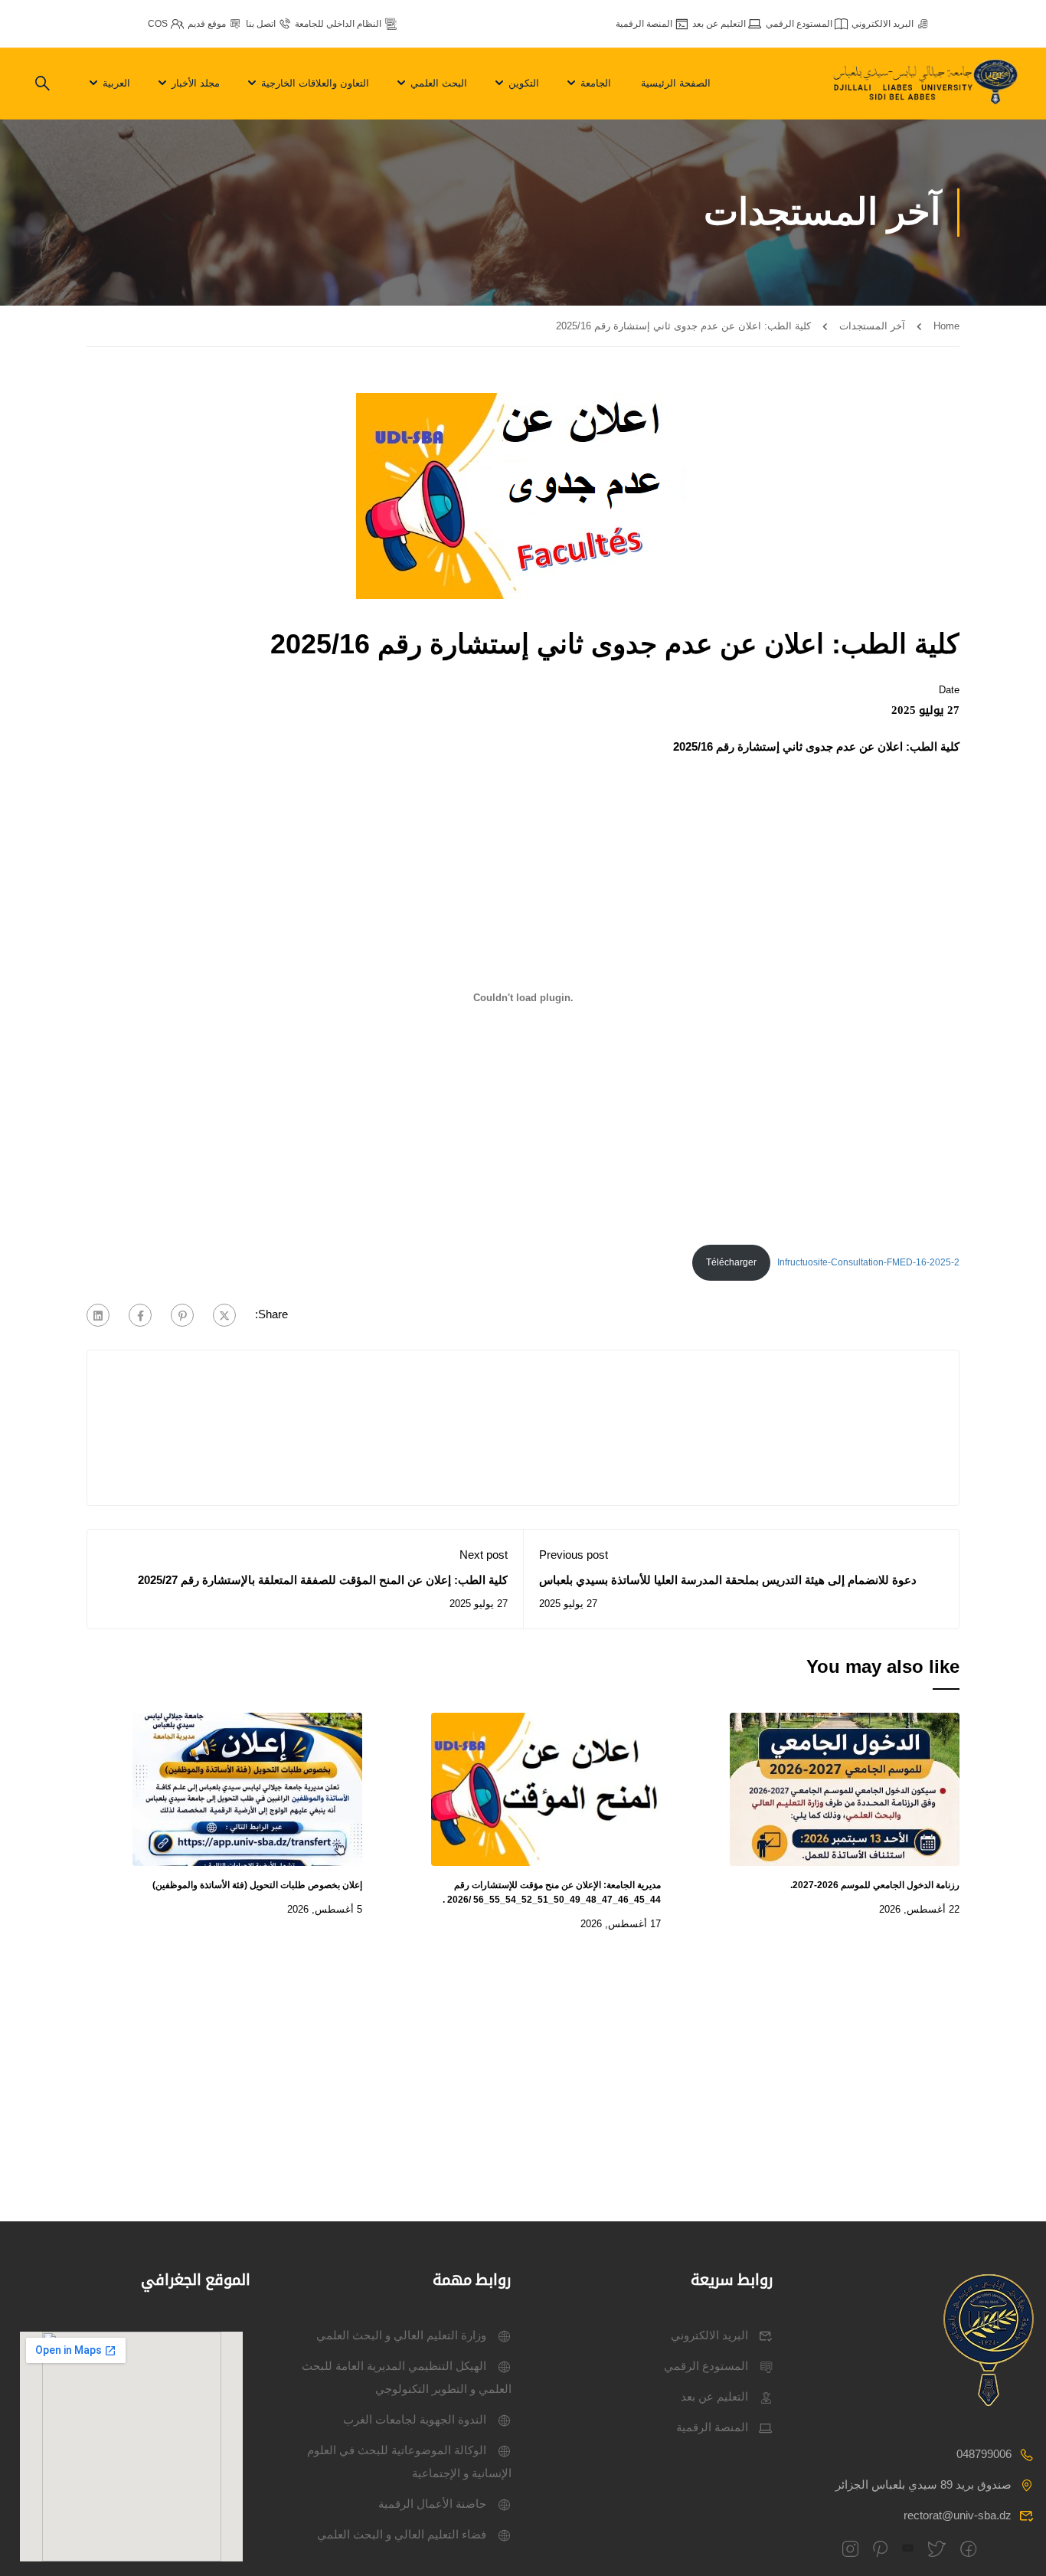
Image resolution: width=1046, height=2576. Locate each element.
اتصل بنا (261, 24)
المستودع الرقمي (799, 24)
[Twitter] (224, 1315)
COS (158, 24)
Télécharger (731, 1262)
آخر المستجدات (872, 326)
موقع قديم (207, 24)
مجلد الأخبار (196, 83)
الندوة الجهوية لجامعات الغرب (415, 2419)
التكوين (524, 83)
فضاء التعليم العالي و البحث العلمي (402, 2534)
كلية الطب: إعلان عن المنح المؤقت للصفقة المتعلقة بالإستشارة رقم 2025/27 (323, 1580)
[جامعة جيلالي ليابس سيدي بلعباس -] (927, 84)
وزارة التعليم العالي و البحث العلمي (401, 2335)
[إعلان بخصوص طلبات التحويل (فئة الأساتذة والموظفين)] (247, 1787)
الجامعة (596, 83)
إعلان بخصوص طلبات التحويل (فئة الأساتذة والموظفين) (257, 1885)
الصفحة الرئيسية (676, 83)
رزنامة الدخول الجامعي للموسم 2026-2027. (875, 1885)
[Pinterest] (182, 1315)
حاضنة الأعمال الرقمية (432, 2504)
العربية (116, 83)
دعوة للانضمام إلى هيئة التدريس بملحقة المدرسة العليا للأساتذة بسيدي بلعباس (728, 1580)
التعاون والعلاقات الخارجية (315, 83)
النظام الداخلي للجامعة (338, 24)
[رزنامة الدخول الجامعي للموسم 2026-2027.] (845, 1787)
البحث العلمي (439, 83)
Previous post (574, 1555)
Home (946, 326)
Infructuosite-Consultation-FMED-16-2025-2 (868, 1262)
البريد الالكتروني (883, 24)
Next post (484, 1555)
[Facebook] (140, 1315)
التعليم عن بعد (719, 24)
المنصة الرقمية (644, 24)
